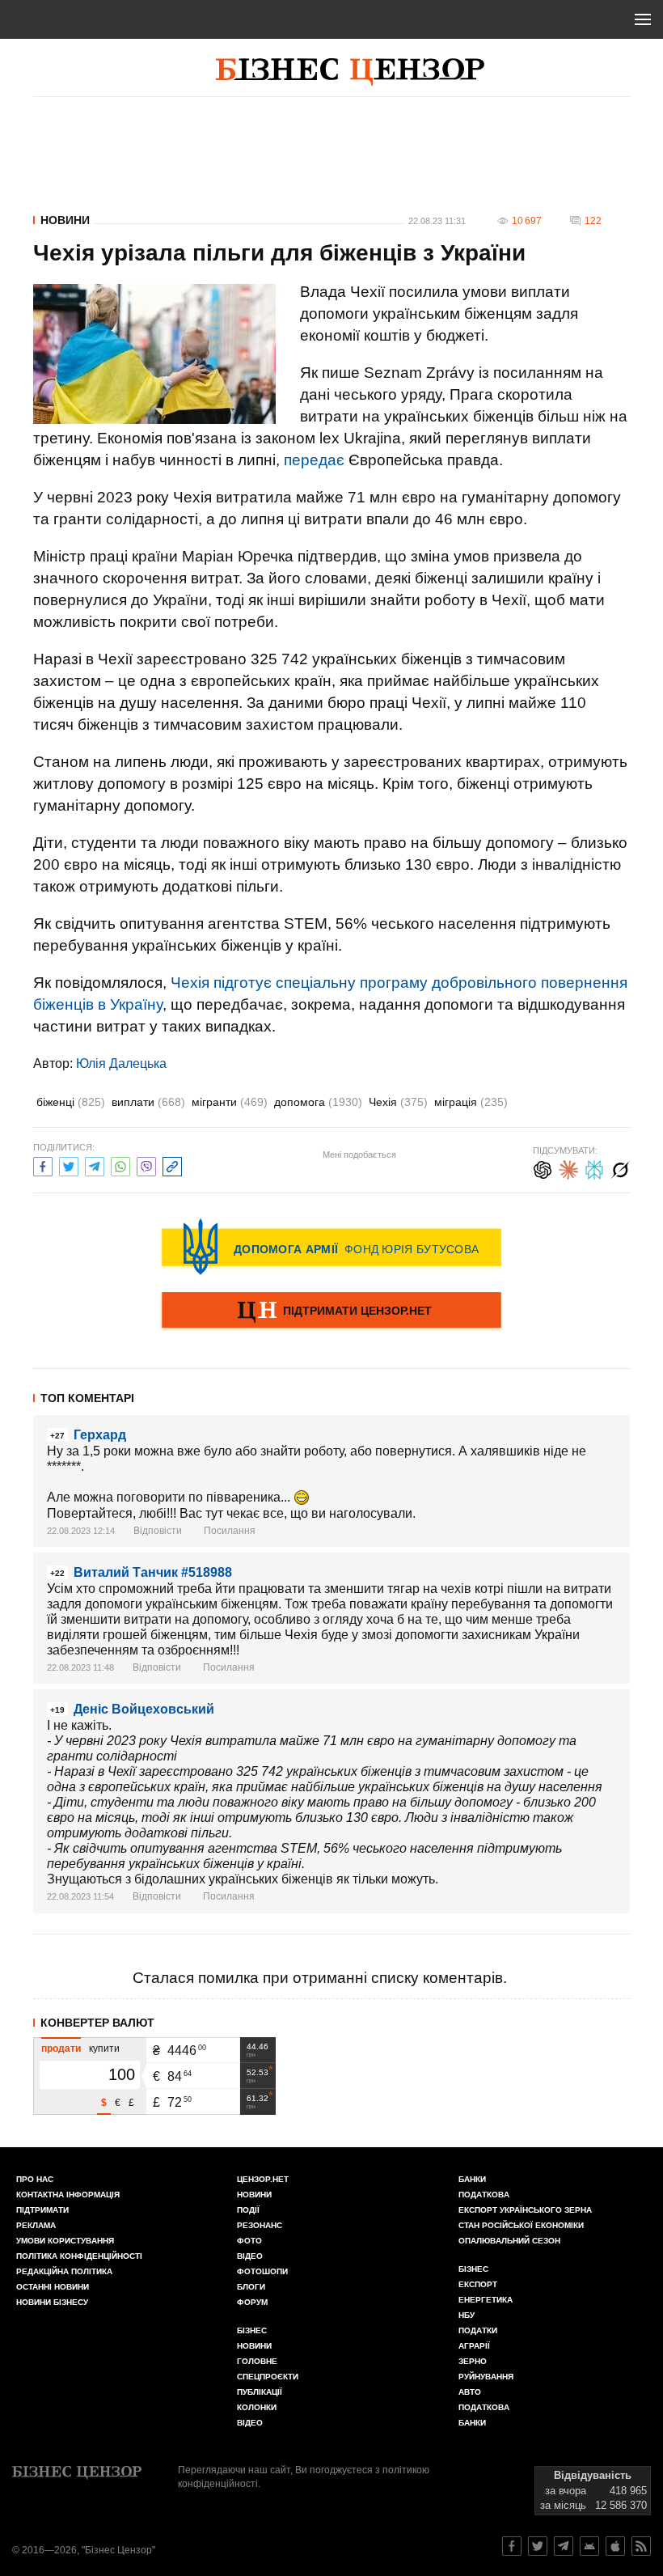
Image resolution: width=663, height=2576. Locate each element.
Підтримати (42, 2210)
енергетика (486, 2300)
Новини (65, 220)
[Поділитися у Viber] (146, 1165)
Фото (249, 2241)
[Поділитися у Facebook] (43, 1165)
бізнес (473, 2269)
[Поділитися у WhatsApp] (120, 1165)
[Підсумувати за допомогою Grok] (620, 1168)
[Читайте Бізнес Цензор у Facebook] (512, 2546)
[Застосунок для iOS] (615, 2546)
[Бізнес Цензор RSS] (641, 2546)
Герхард (100, 1435)
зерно (473, 2361)
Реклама (36, 2225)
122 (593, 221)
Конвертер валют (97, 2023)
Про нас (35, 2179)
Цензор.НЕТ (263, 2179)
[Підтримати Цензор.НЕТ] (331, 1311)
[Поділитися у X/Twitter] (69, 1165)
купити (104, 2049)
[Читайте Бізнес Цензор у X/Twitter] (538, 2546)
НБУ (467, 2315)
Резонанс (260, 2225)
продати (61, 2049)
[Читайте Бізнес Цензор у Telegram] (564, 2546)
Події (248, 2210)
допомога (318, 1102)
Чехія (398, 1102)
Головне (257, 2361)
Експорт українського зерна (525, 2210)
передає (314, 460)
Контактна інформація (68, 2195)
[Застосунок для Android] (589, 2546)
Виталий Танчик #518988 (153, 1572)
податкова (484, 2407)
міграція (471, 1102)
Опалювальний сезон (509, 2241)
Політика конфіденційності (79, 2256)
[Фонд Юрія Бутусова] (331, 1247)
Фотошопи (262, 2271)
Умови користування (65, 2241)
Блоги (251, 2287)
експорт (478, 2284)
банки (472, 2179)
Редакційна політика (64, 2271)
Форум (252, 2302)
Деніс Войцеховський (144, 1709)
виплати (148, 1102)
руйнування (486, 2377)
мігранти (230, 1102)
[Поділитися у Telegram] (95, 1165)
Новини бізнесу (52, 2302)
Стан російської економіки (521, 2225)
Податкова (484, 2195)
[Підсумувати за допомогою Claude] (568, 1168)
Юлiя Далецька (121, 1063)
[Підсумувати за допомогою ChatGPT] (543, 1168)
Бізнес (252, 2330)
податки (478, 2330)
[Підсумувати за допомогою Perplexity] (594, 1168)
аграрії (474, 2346)
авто (470, 2392)
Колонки (257, 2407)
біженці (71, 1102)
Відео (250, 2256)
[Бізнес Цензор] (350, 72)
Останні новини (53, 2287)
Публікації (260, 2392)
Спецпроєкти (268, 2377)
